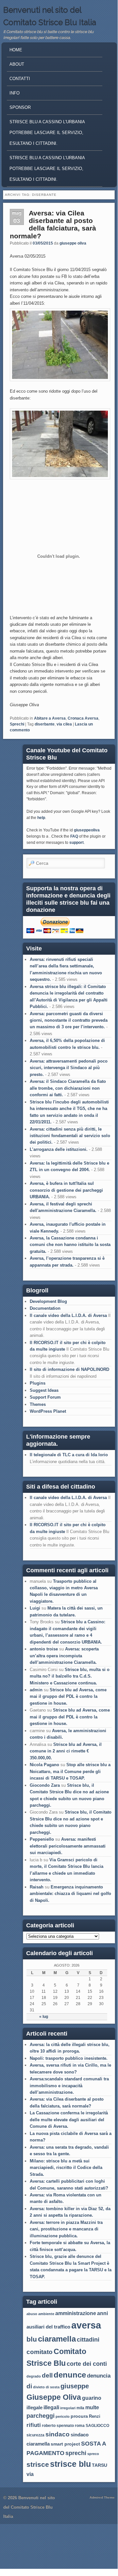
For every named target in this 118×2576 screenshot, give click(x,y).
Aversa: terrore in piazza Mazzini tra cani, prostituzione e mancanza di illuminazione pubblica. (66, 2229)
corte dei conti (87, 2364)
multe (92, 2407)
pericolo (63, 2416)
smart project (65, 2444)
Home (16, 50)
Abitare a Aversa (50, 718)
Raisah (37, 1887)
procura (79, 2416)
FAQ (74, 836)
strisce (38, 2465)
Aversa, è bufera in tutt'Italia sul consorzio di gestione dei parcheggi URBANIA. (66, 1190)
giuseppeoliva (87, 830)
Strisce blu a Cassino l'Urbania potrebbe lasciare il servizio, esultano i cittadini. (47, 133)
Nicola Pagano (44, 1765)
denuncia (99, 2376)
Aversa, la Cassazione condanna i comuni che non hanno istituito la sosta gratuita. (70, 1245)
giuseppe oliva (73, 243)
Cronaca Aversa (83, 718)
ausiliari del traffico (48, 2327)
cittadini (88, 2340)
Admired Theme (102, 2497)
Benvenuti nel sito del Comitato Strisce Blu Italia (29, 2507)
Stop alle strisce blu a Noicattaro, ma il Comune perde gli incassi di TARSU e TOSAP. (70, 1771)
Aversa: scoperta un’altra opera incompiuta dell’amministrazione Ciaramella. (64, 1656)
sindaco (58, 2434)
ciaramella (57, 2339)
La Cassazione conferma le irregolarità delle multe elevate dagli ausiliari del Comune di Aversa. (69, 2120)
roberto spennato (58, 2426)
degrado (34, 2376)
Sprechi (17, 724)
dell (47, 2375)
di (29, 2386)
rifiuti (34, 2425)
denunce (70, 2375)
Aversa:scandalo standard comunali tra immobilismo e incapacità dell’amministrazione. (69, 2086)
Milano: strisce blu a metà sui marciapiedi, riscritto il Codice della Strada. (66, 2168)
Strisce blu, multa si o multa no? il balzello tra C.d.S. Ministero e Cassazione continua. (70, 1676)
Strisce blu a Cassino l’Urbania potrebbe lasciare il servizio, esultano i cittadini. (47, 169)
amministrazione (76, 2313)
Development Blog (48, 1301)
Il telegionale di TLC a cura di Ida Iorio (69, 1455)
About (17, 64)
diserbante (45, 724)
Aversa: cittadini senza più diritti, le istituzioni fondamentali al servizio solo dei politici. (70, 1136)
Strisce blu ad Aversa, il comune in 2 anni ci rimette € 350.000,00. (66, 1751)
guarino (92, 2398)
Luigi (35, 1608)
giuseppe (75, 2386)
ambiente (46, 2314)
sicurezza (35, 2435)
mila (80, 2408)
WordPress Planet (48, 1411)
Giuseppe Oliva (54, 2397)
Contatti (20, 79)
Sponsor (20, 107)
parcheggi (41, 2416)
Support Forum (45, 1397)
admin (36, 1690)
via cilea (64, 724)
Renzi (95, 2416)
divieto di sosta (46, 2387)
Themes (38, 1404)
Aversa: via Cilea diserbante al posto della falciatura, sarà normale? (53, 224)
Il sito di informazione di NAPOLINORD (69, 1369)
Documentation (45, 1308)
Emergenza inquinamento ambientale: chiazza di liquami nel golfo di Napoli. (70, 1894)
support (76, 843)
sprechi (76, 2453)
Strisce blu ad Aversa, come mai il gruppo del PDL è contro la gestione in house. (68, 1697)
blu (32, 2339)
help (41, 818)
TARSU (100, 2465)
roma (80, 2426)
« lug (44, 2017)
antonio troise (44, 1649)
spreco (93, 2454)
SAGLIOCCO (97, 2426)
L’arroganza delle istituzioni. (59, 1149)
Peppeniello (42, 1839)
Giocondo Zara (45, 1785)
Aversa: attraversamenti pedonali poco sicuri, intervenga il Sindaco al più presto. (69, 1068)
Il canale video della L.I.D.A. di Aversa (68, 1315)
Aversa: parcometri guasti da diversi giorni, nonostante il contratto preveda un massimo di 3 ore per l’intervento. (69, 1020)
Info (15, 93)
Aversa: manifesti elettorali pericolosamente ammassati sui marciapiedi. (68, 1846)
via (30, 2474)
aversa (86, 2325)
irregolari (68, 2408)
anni (102, 2313)
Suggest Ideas (44, 1390)
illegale (34, 2407)
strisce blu (70, 2464)
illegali (51, 2407)
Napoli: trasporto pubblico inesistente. (69, 2058)
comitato (40, 2352)
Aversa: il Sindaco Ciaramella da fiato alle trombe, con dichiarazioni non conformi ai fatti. (68, 1088)
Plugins (38, 1383)
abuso (32, 2314)
